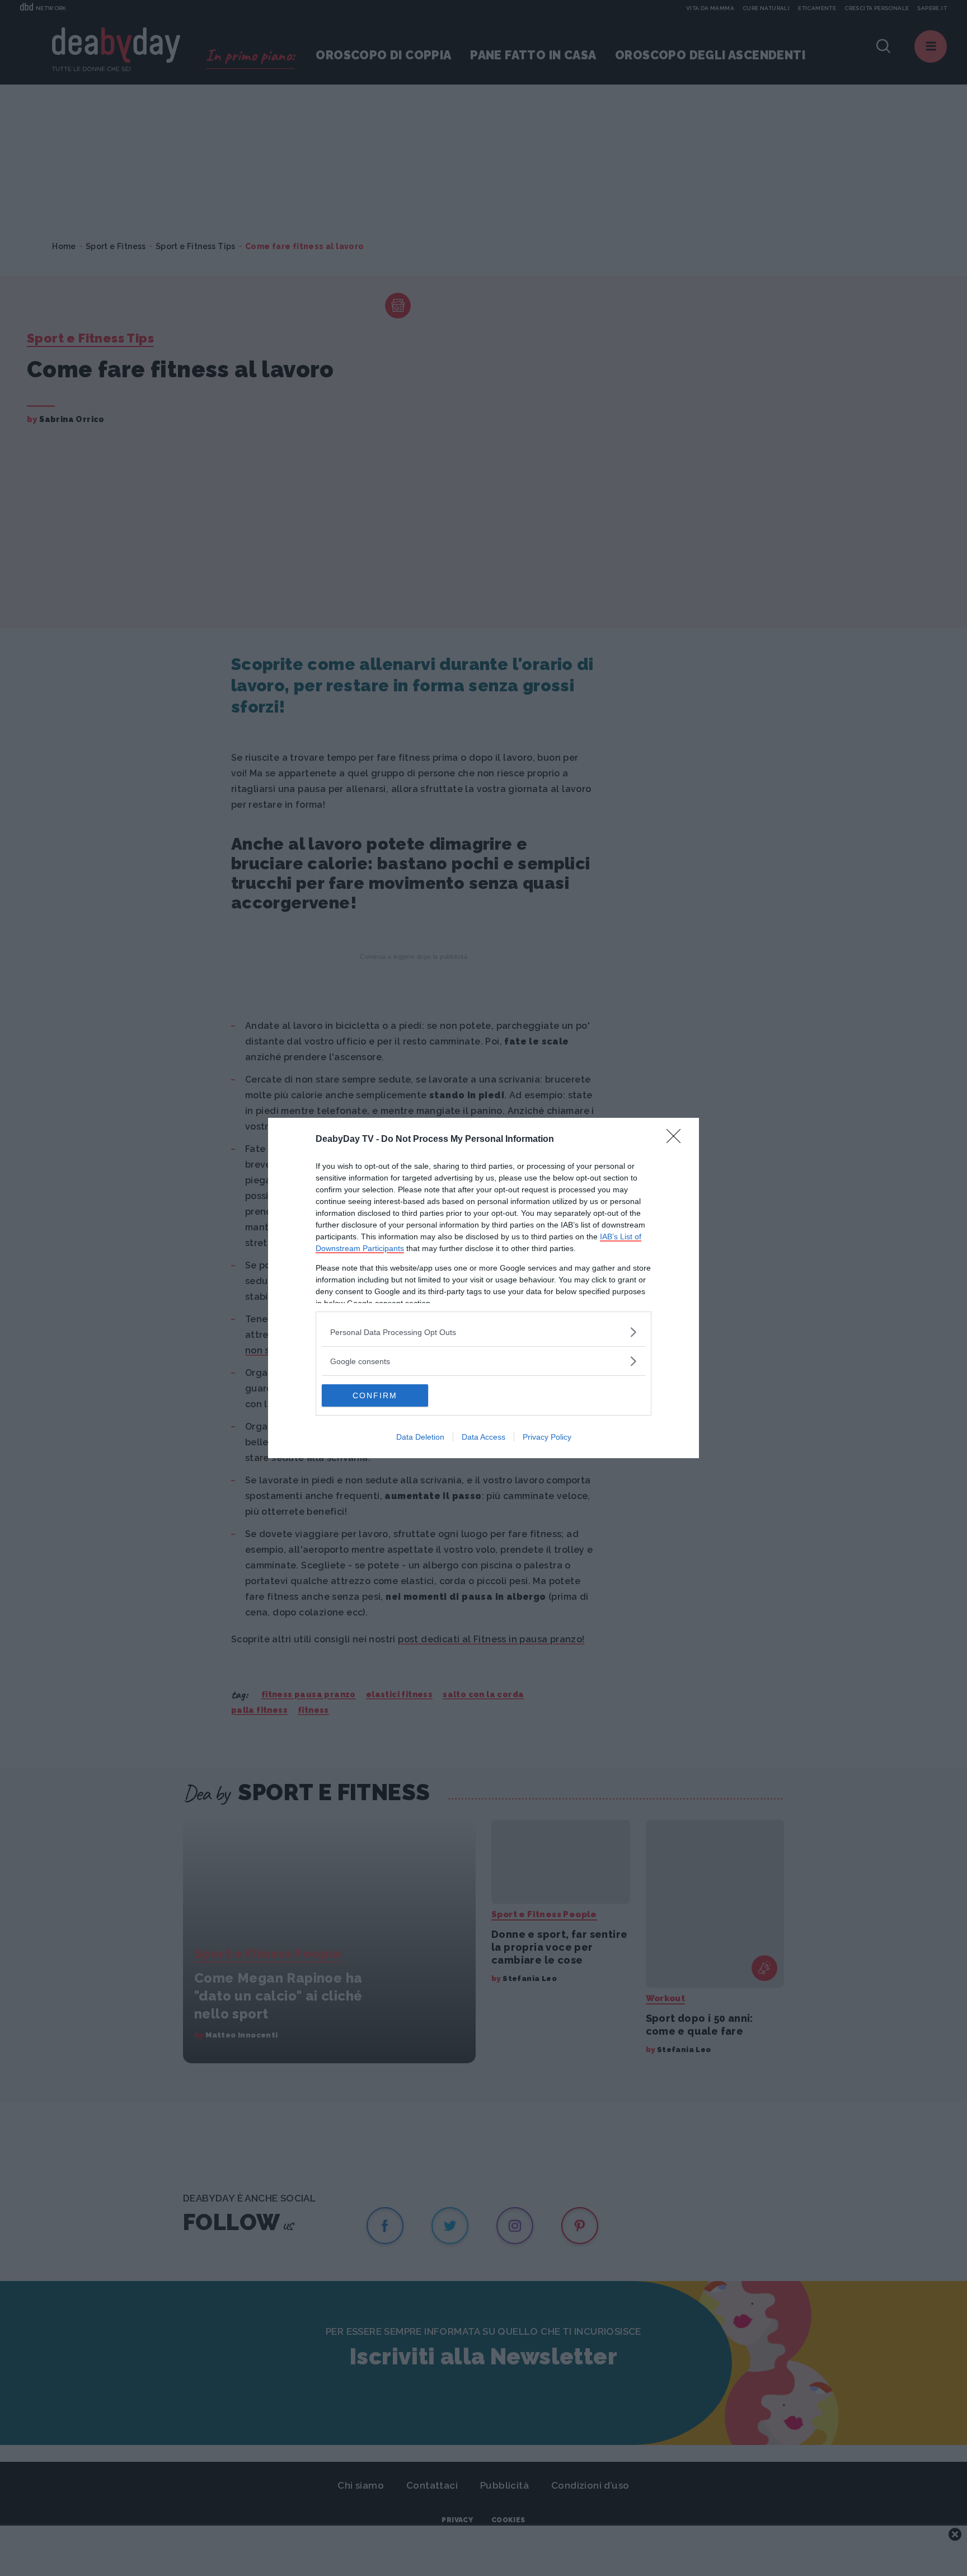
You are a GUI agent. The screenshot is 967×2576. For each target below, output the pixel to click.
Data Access (483, 1437)
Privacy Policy (547, 1437)
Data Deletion (420, 1437)
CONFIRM (375, 1395)
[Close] (677, 1140)
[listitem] (483, 1332)
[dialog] (483, 1288)
